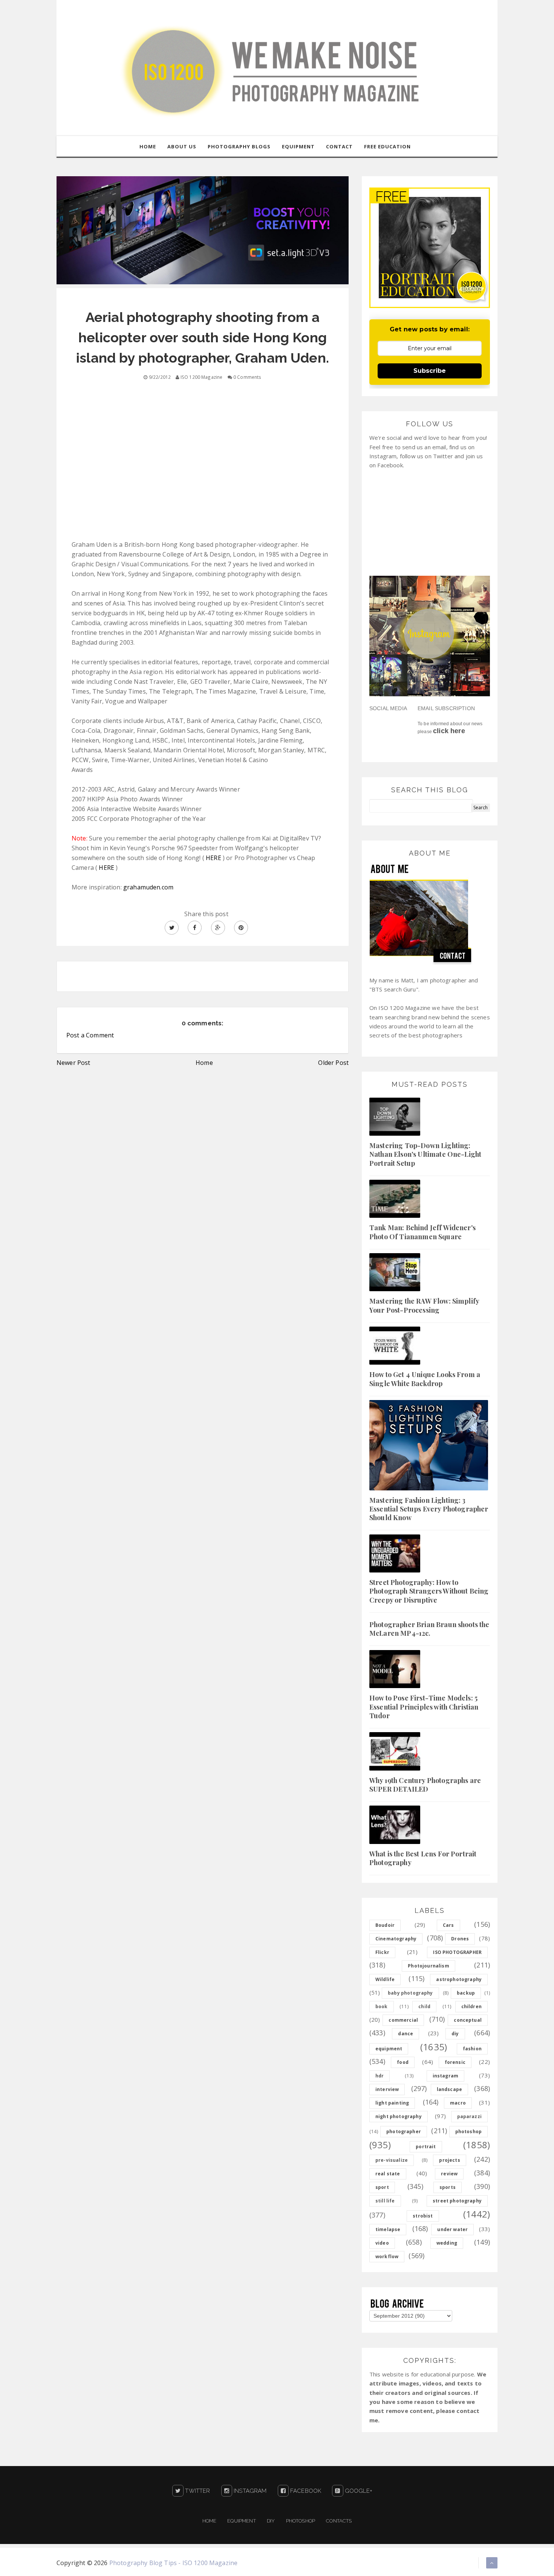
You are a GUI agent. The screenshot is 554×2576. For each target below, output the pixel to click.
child (424, 2006)
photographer (404, 2131)
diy (455, 2034)
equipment (389, 2049)
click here (449, 731)
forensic (455, 2062)
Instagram (249, 2491)
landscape (449, 2089)
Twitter (197, 2491)
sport (382, 2187)
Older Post (333, 1063)
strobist (423, 2216)
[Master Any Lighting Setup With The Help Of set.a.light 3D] (203, 230)
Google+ (358, 2491)
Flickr (382, 1952)
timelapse (388, 2229)
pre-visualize (392, 2160)
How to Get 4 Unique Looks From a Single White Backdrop (425, 1379)
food (403, 2062)
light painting (392, 2103)
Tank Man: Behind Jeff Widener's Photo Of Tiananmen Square (422, 1232)
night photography (399, 2116)
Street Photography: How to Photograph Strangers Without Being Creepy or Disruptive (429, 1591)
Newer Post (73, 1063)
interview (387, 2089)
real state (388, 2174)
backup (466, 1993)
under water (452, 2229)
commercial (403, 2020)
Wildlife (385, 1979)
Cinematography (396, 1939)
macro (458, 2103)
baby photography (410, 1993)
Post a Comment (90, 1035)
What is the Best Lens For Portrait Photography (423, 1858)
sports (448, 2187)
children (471, 2006)
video (382, 2243)
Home (204, 1063)
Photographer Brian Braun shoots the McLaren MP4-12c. (429, 1629)
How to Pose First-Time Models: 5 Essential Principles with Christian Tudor (424, 1707)
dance (406, 2034)
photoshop (468, 2131)
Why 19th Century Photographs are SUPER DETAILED (425, 1785)
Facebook (305, 2491)
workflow (387, 2256)
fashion (472, 2049)
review (449, 2174)
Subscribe (430, 371)
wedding (447, 2243)
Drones (460, 1939)
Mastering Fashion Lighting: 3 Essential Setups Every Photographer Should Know (429, 1509)
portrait (426, 2147)
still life (385, 2201)
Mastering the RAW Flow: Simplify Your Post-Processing (424, 1305)
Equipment (241, 2521)
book (382, 2006)
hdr (380, 2076)
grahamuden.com (148, 887)
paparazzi (469, 2116)
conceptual (468, 2020)
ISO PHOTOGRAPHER (457, 1952)
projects (449, 2160)
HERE (213, 858)
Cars (448, 1925)
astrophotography (459, 1979)
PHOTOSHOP (301, 2521)
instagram (445, 2076)
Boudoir (385, 1925)
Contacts (339, 2521)
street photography (457, 2201)
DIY (271, 2521)
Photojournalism (428, 1966)
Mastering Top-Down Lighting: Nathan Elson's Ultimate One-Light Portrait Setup (425, 1154)
